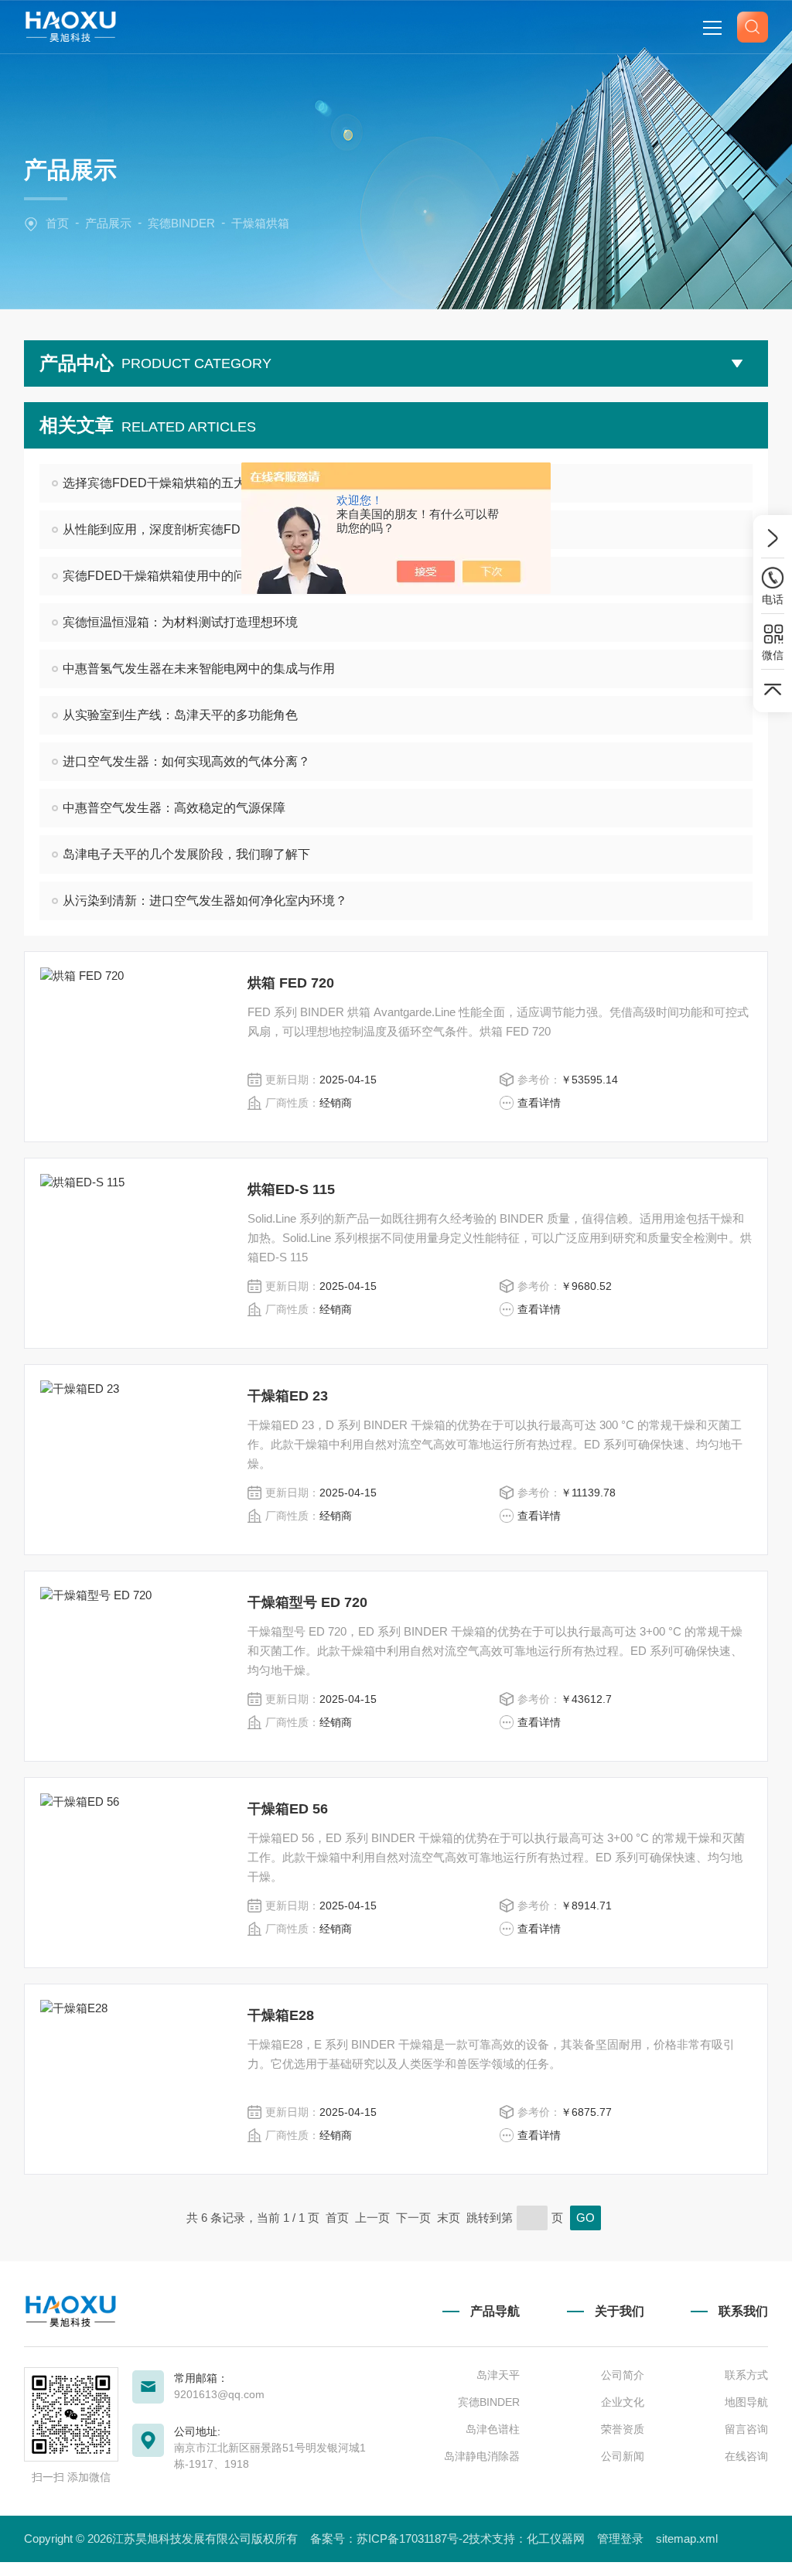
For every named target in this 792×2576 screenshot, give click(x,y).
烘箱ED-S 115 (291, 1189)
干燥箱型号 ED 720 (307, 1602)
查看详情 (539, 1103)
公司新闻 (622, 2456)
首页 (57, 223)
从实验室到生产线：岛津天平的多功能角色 (180, 715)
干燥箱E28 (281, 2015)
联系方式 (746, 2375)
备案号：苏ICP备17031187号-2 (389, 2538)
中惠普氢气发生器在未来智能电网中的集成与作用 (199, 669)
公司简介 (622, 2375)
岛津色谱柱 (493, 2429)
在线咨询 (746, 2456)
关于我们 (619, 2311)
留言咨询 (746, 2429)
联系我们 (743, 2311)
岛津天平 (498, 2375)
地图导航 (746, 2402)
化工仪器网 (556, 2538)
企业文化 (622, 2402)
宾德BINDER (181, 223)
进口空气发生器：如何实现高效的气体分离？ (186, 761)
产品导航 (495, 2311)
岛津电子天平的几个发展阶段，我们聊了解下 (186, 854)
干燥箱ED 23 (288, 1396)
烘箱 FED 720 (291, 983)
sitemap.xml (687, 2538)
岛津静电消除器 (482, 2456)
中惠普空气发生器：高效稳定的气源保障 (174, 808)
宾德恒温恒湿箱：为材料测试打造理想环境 (180, 622)
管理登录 (620, 2538)
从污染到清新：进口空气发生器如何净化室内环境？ (205, 901)
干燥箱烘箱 (260, 223)
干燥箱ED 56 (288, 1809)
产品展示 (108, 223)
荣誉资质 (622, 2429)
